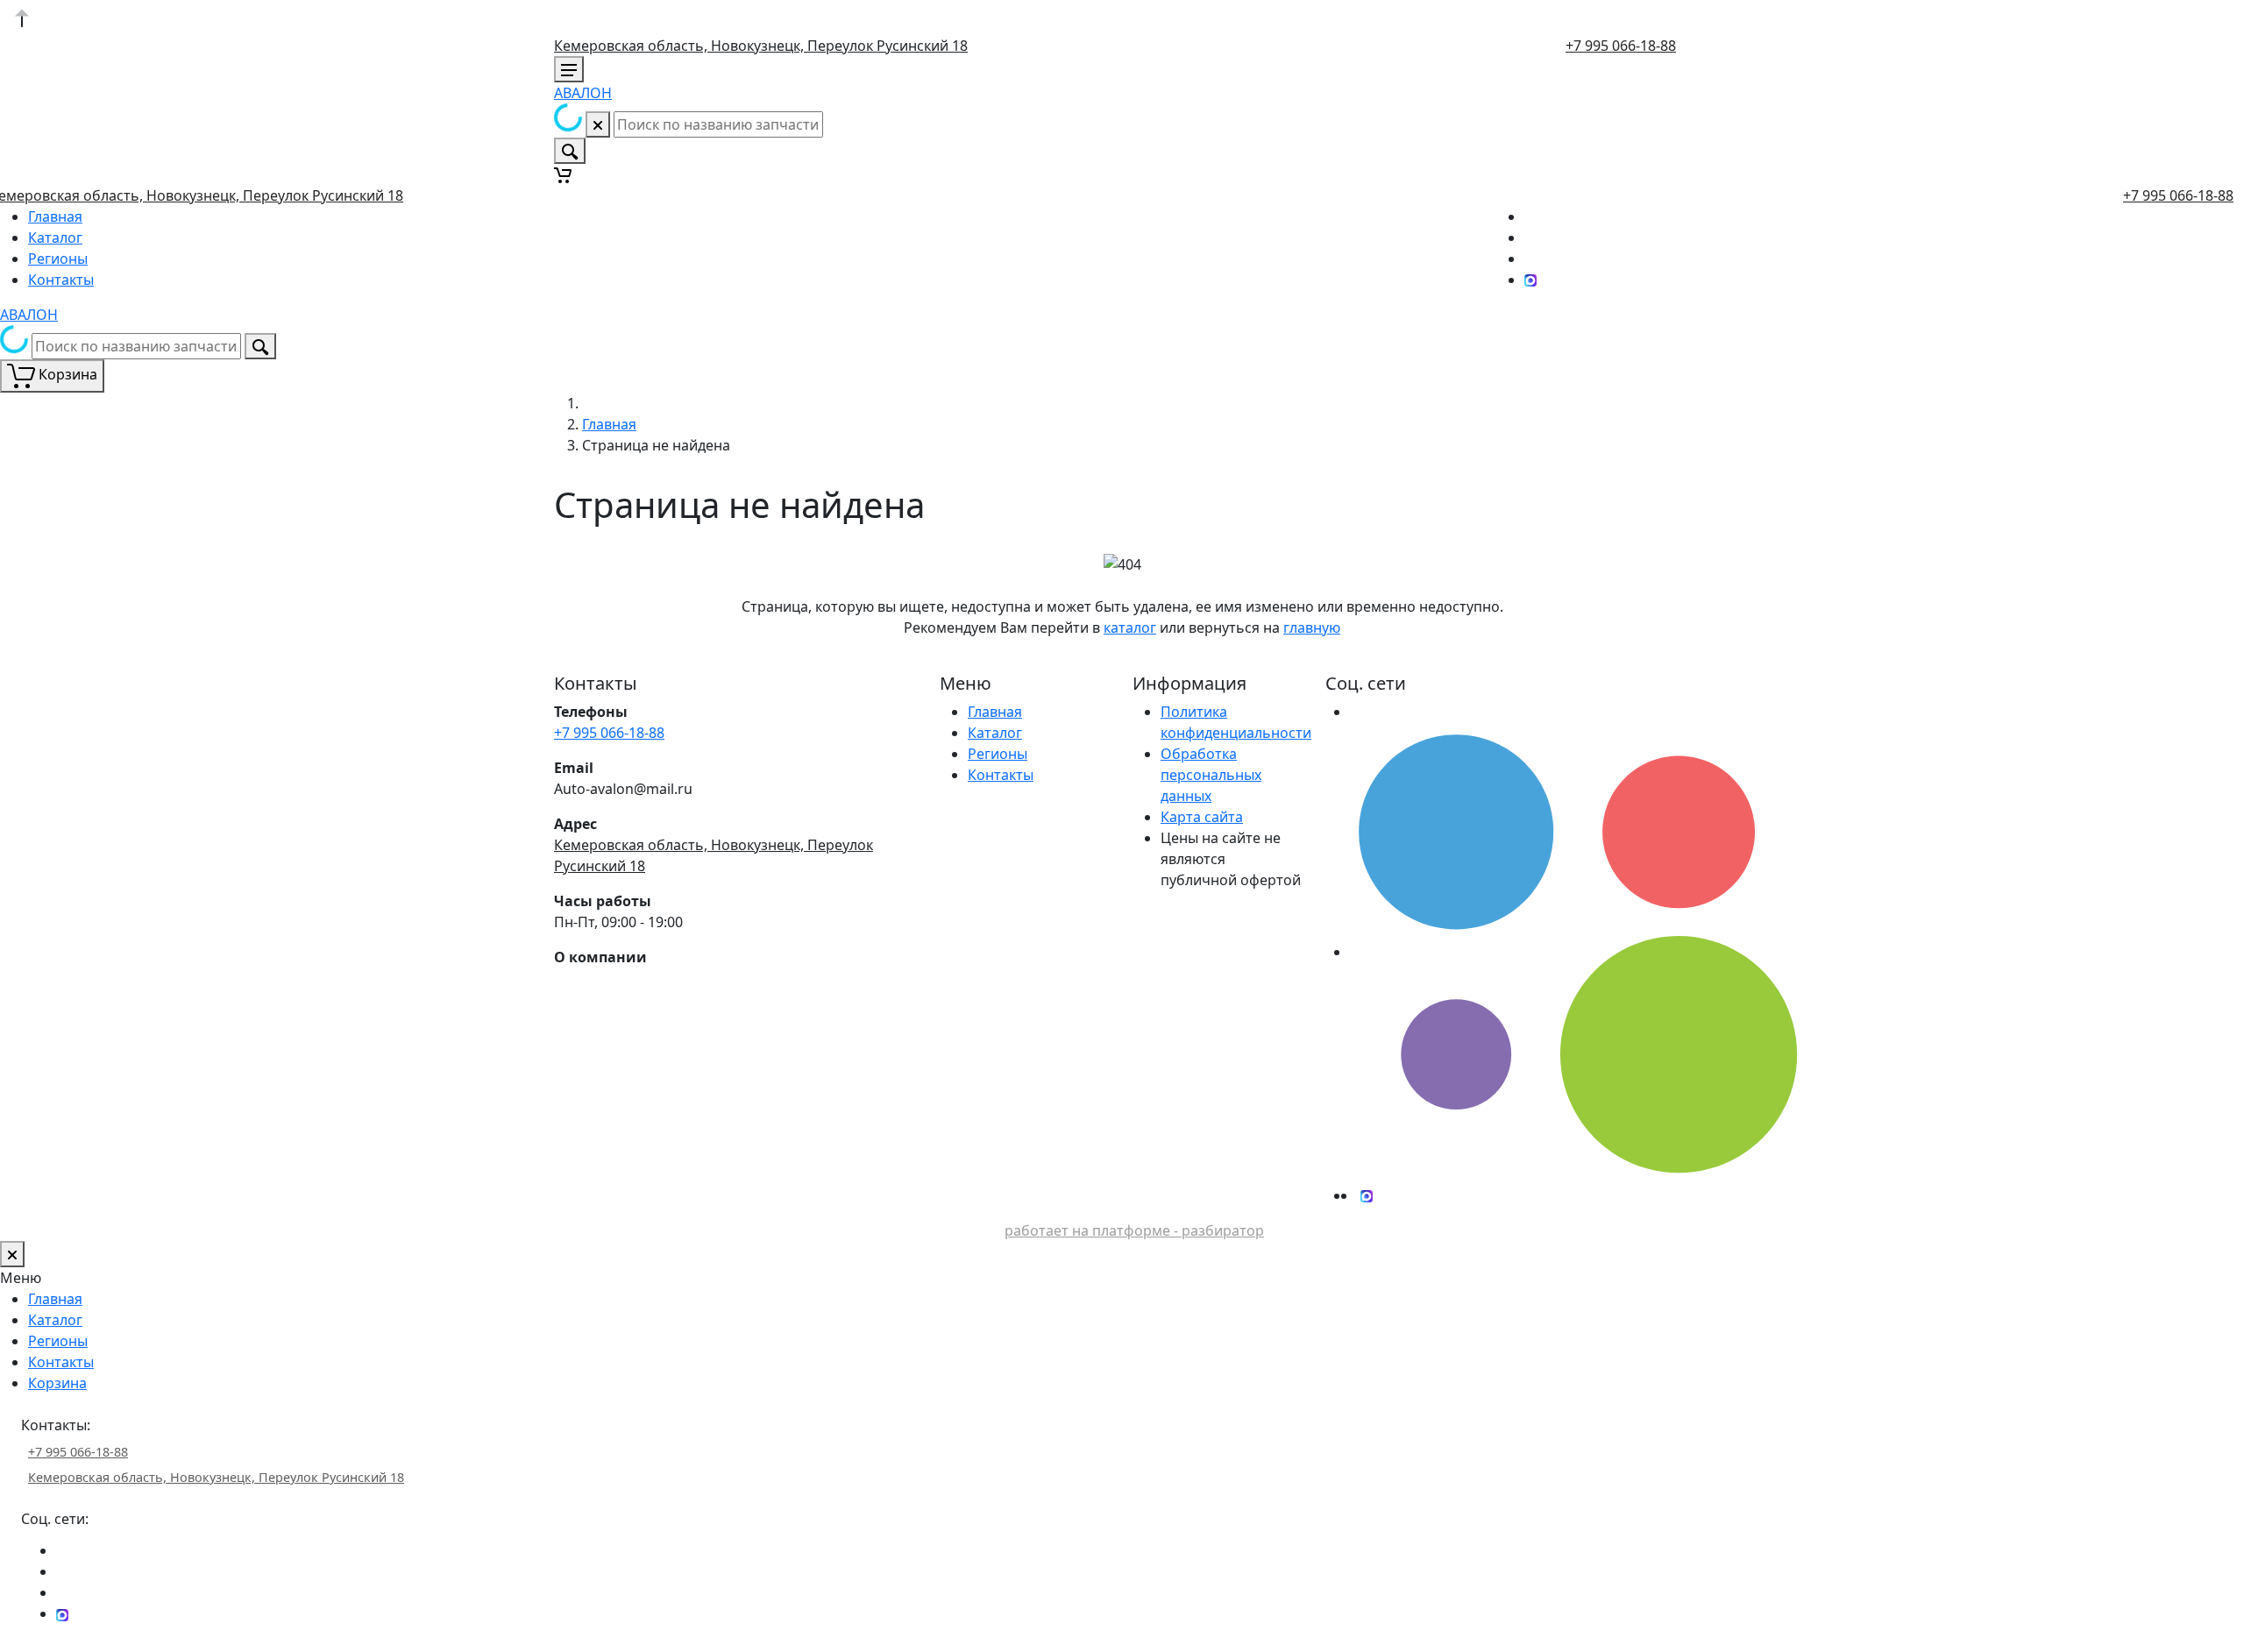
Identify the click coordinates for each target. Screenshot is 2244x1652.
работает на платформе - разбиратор (1134, 1230)
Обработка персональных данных (1211, 775)
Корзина (57, 1383)
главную (1312, 627)
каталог (1130, 627)
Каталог (55, 238)
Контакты (61, 280)
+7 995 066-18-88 (1621, 46)
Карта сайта (1202, 817)
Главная (55, 216)
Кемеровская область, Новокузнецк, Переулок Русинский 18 (761, 46)
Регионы (58, 259)
